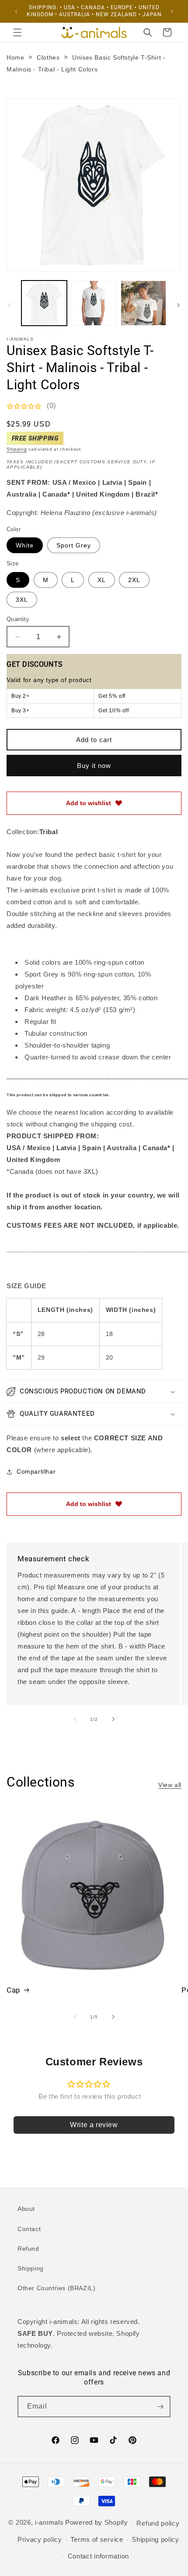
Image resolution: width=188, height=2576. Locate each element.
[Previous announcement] (16, 11)
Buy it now (94, 766)
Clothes (48, 57)
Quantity (18, 619)
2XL (134, 580)
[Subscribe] (160, 2407)
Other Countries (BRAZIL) (56, 2288)
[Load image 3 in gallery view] (143, 303)
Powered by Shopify (97, 2522)
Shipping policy (155, 2539)
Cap (14, 1990)
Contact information (98, 2556)
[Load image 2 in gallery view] (94, 303)
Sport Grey (74, 545)
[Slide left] (10, 305)
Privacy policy (40, 2539)
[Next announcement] (172, 11)
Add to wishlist (89, 803)
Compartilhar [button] (36, 1471)
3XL (22, 600)
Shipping (17, 449)
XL (102, 580)
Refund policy (158, 2523)
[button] (17, 32)
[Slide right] (178, 305)
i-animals (49, 2522)
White (25, 545)
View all (170, 1785)
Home (15, 57)
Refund (28, 2249)
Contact (29, 2229)
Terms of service (97, 2539)
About (26, 2209)
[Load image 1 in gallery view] (44, 303)
